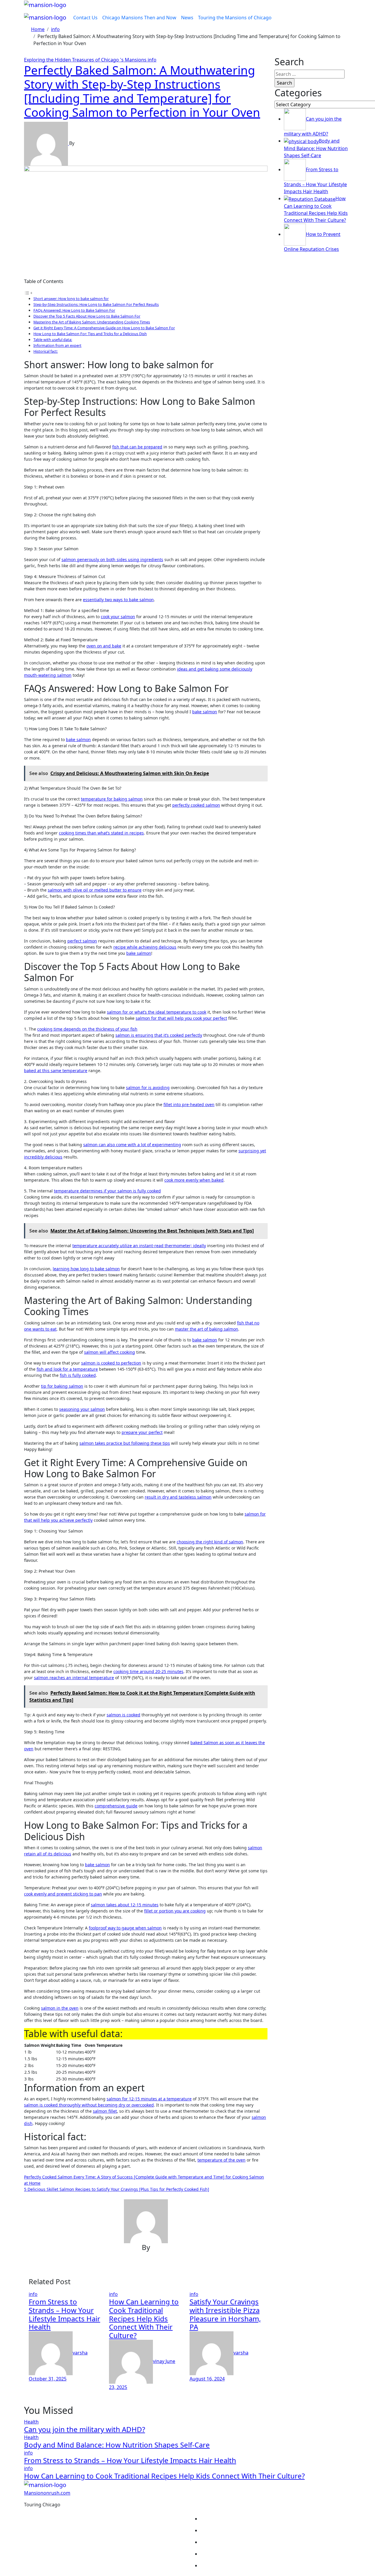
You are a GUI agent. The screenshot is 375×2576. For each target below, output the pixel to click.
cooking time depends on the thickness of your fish (87, 1029)
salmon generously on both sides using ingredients (112, 559)
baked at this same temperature (56, 1071)
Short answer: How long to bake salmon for (71, 299)
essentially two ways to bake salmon (118, 600)
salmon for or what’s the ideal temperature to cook (157, 1012)
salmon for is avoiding (148, 1088)
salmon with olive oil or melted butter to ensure (95, 890)
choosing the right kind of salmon (210, 1542)
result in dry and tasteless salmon (178, 1497)
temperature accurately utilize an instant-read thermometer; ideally (139, 1246)
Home (276, 2519)
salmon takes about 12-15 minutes (125, 1905)
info (152, 60)
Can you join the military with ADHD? (85, 2429)
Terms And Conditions (276, 2565)
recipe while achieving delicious (145, 947)
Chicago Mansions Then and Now (139, 18)
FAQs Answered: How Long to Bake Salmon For (74, 310)
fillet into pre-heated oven (189, 1104)
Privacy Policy (276, 2530)
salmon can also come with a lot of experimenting (132, 1145)
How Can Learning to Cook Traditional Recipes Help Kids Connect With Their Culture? (144, 2318)
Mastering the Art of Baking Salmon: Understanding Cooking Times (92, 322)
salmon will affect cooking (110, 1352)
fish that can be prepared (137, 447)
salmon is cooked (123, 1715)
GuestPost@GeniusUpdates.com (144, 2523)
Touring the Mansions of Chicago (235, 18)
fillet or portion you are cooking (175, 1911)
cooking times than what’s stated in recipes (101, 833)
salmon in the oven (60, 2008)
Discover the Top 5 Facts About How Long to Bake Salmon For (87, 316)
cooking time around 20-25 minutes (148, 1671)
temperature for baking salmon (112, 799)
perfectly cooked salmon (196, 805)
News (187, 18)
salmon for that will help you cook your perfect (181, 1018)
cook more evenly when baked (194, 1180)
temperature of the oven (221, 2160)
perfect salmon (82, 941)
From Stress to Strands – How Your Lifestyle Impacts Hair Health (64, 2314)
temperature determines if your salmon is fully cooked (107, 1191)
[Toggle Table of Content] (28, 293)
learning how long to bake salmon (86, 1269)
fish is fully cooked (78, 1375)
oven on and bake (104, 646)
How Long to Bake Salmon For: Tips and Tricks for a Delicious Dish (90, 334)
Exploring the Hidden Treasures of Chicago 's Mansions (86, 60)
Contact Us (85, 18)
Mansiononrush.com (47, 2493)
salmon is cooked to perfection (111, 1363)
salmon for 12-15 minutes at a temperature (149, 2099)
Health (31, 2422)
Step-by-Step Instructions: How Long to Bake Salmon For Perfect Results (96, 304)
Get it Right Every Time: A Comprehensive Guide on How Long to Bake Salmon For (104, 328)
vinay (159, 2361)
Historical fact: (46, 351)
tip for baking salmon (62, 1386)
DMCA (276, 2554)
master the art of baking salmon (207, 1329)
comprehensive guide (116, 1806)
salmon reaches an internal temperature (74, 1678)
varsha (80, 2353)
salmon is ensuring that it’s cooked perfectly (159, 1035)
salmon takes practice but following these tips (125, 1443)
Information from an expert (57, 345)
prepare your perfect (142, 1432)
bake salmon (205, 712)
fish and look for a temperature (67, 1369)
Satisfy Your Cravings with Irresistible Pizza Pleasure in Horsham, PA (225, 2314)
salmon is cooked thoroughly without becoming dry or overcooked (89, 2105)
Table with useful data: (53, 340)
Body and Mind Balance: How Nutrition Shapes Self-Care (117, 2445)
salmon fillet (105, 2111)
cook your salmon (118, 617)
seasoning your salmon (82, 1409)
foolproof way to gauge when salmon (125, 1928)
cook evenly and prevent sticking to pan (63, 1894)
